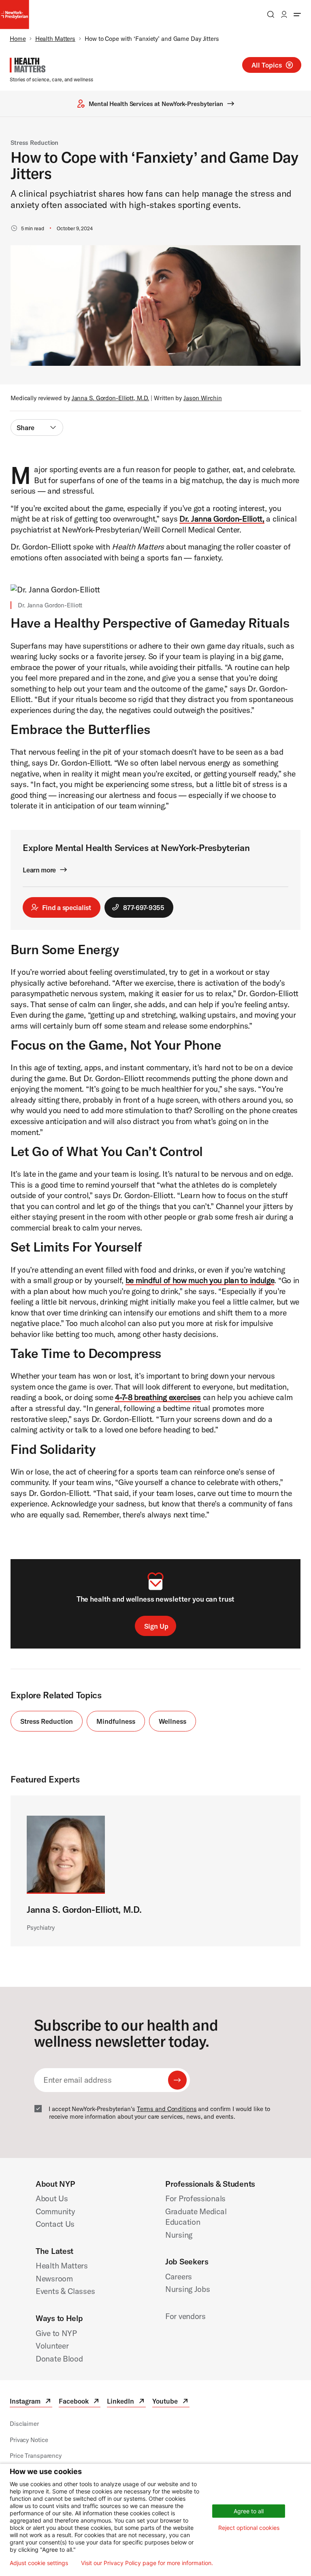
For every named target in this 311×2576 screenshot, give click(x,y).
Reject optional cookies (249, 2528)
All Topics (267, 65)
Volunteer (52, 2346)
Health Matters (55, 39)
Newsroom (54, 2278)
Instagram (31, 2402)
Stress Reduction (34, 143)
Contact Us (55, 2224)
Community (55, 2211)
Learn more (39, 870)
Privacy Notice (29, 2440)
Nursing (179, 2235)
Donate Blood (59, 2359)
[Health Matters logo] (28, 65)
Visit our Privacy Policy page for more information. (147, 2563)
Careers (179, 2276)
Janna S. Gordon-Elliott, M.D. (111, 398)
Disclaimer (24, 2424)
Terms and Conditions (167, 2109)
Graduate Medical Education (196, 2217)
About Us (52, 2198)
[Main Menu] (297, 14)
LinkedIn (126, 2402)
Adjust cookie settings (39, 2563)
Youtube (171, 2402)
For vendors (185, 2316)
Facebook (80, 2402)
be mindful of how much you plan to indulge (200, 1280)
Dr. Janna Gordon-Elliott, (222, 519)
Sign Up (156, 1626)
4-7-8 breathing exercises (158, 1397)
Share (26, 428)
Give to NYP (56, 2333)
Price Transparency (36, 2456)
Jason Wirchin (203, 398)
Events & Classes (65, 2291)
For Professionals (195, 2198)
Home (18, 39)
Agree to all (249, 2511)
